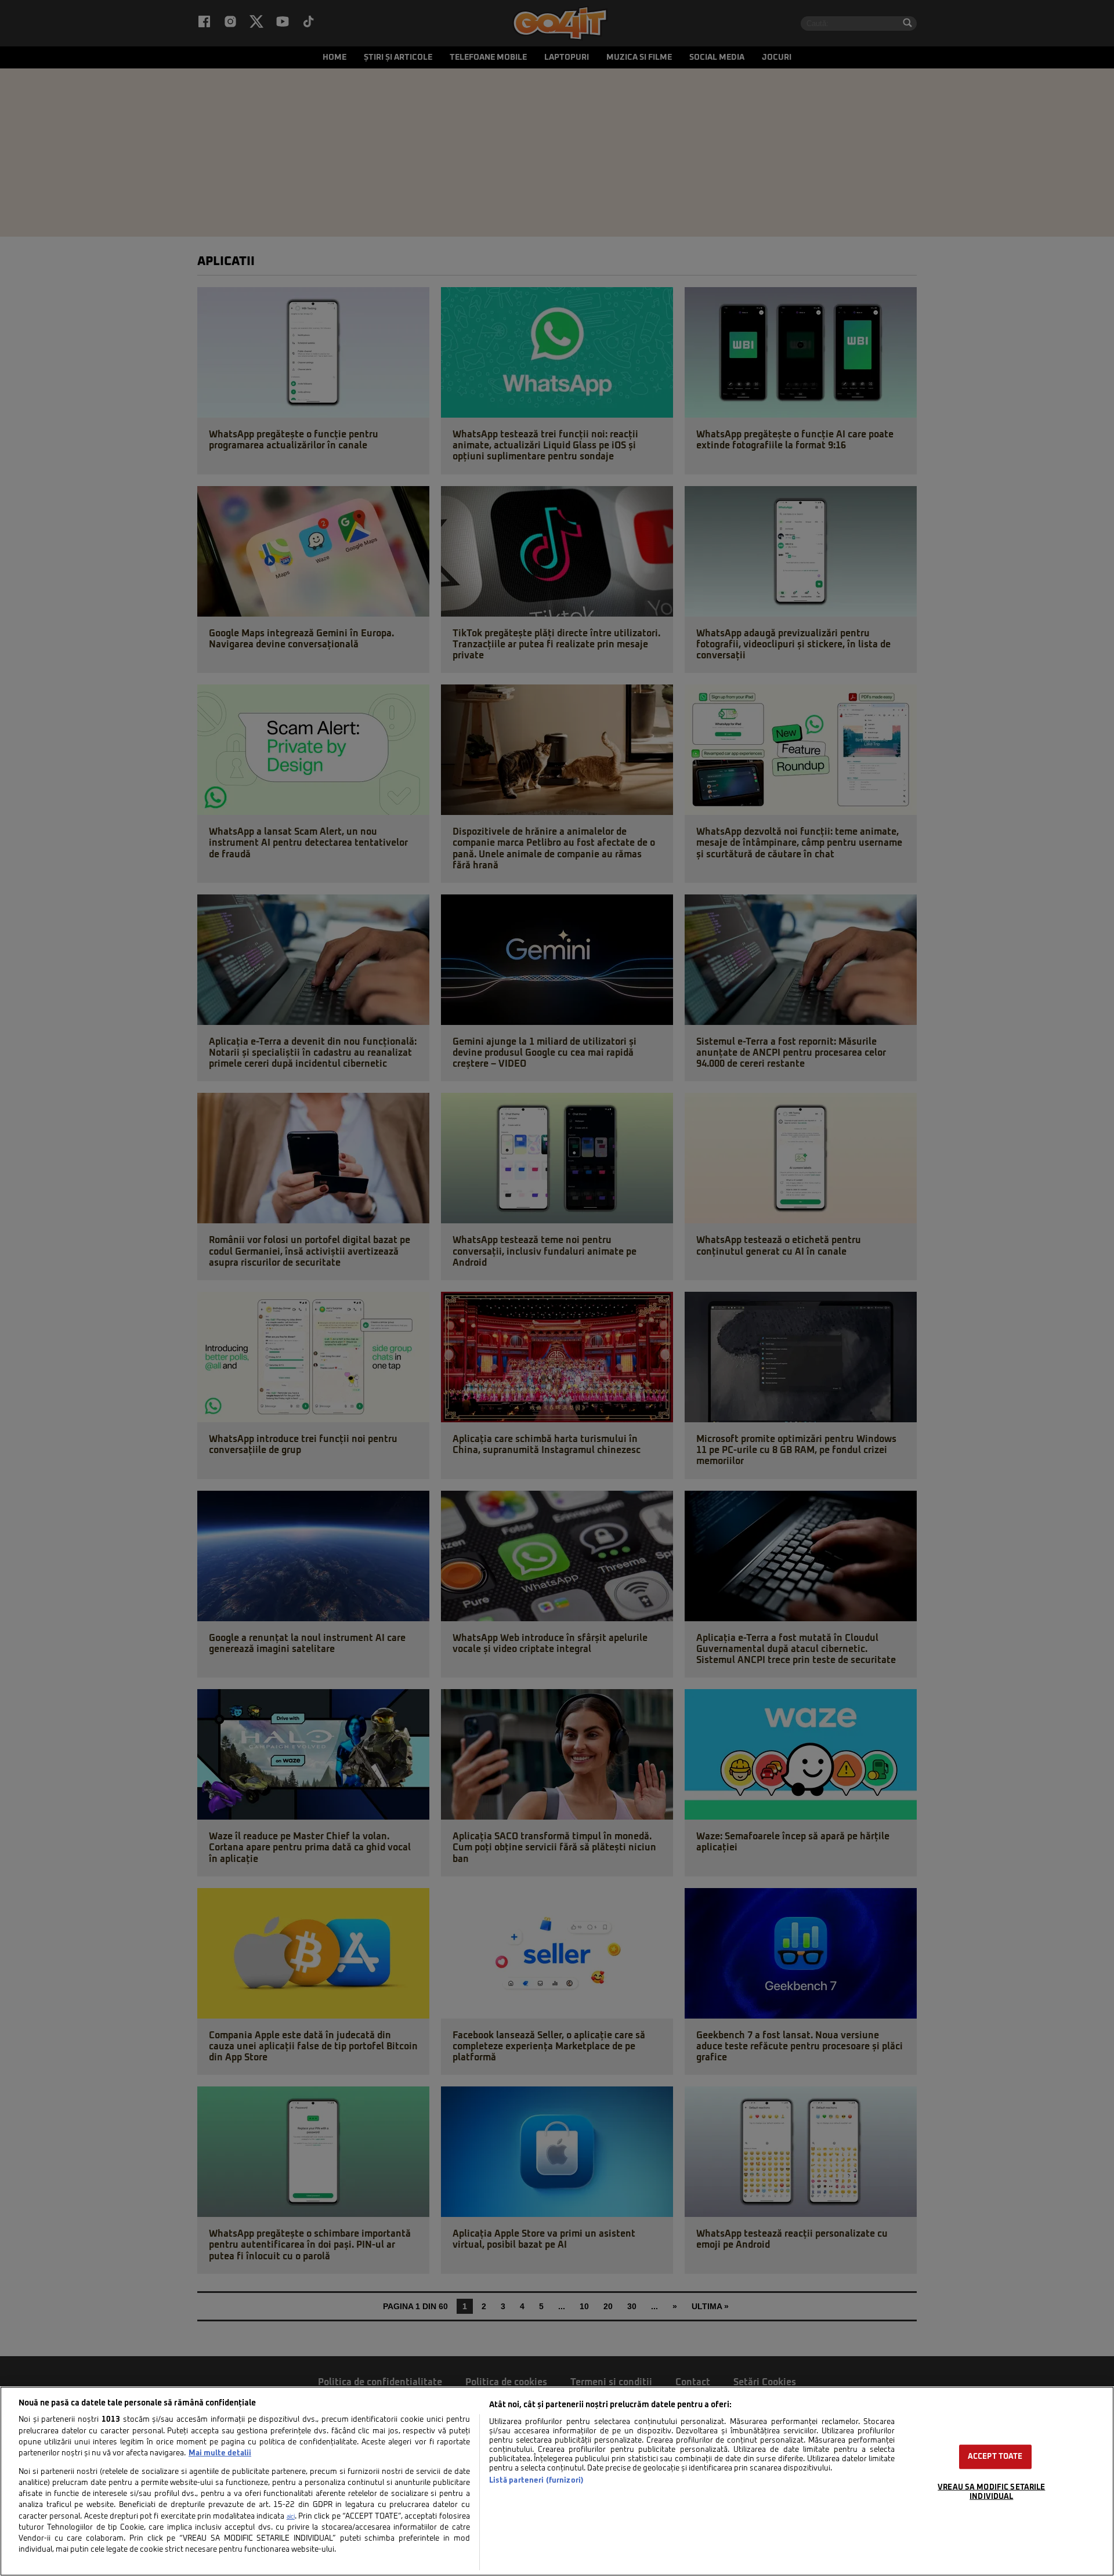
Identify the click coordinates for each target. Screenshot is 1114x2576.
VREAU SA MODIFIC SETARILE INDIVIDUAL (991, 2492)
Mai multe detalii (220, 2453)
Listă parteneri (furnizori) (536, 2481)
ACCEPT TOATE (995, 2457)
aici (291, 2517)
